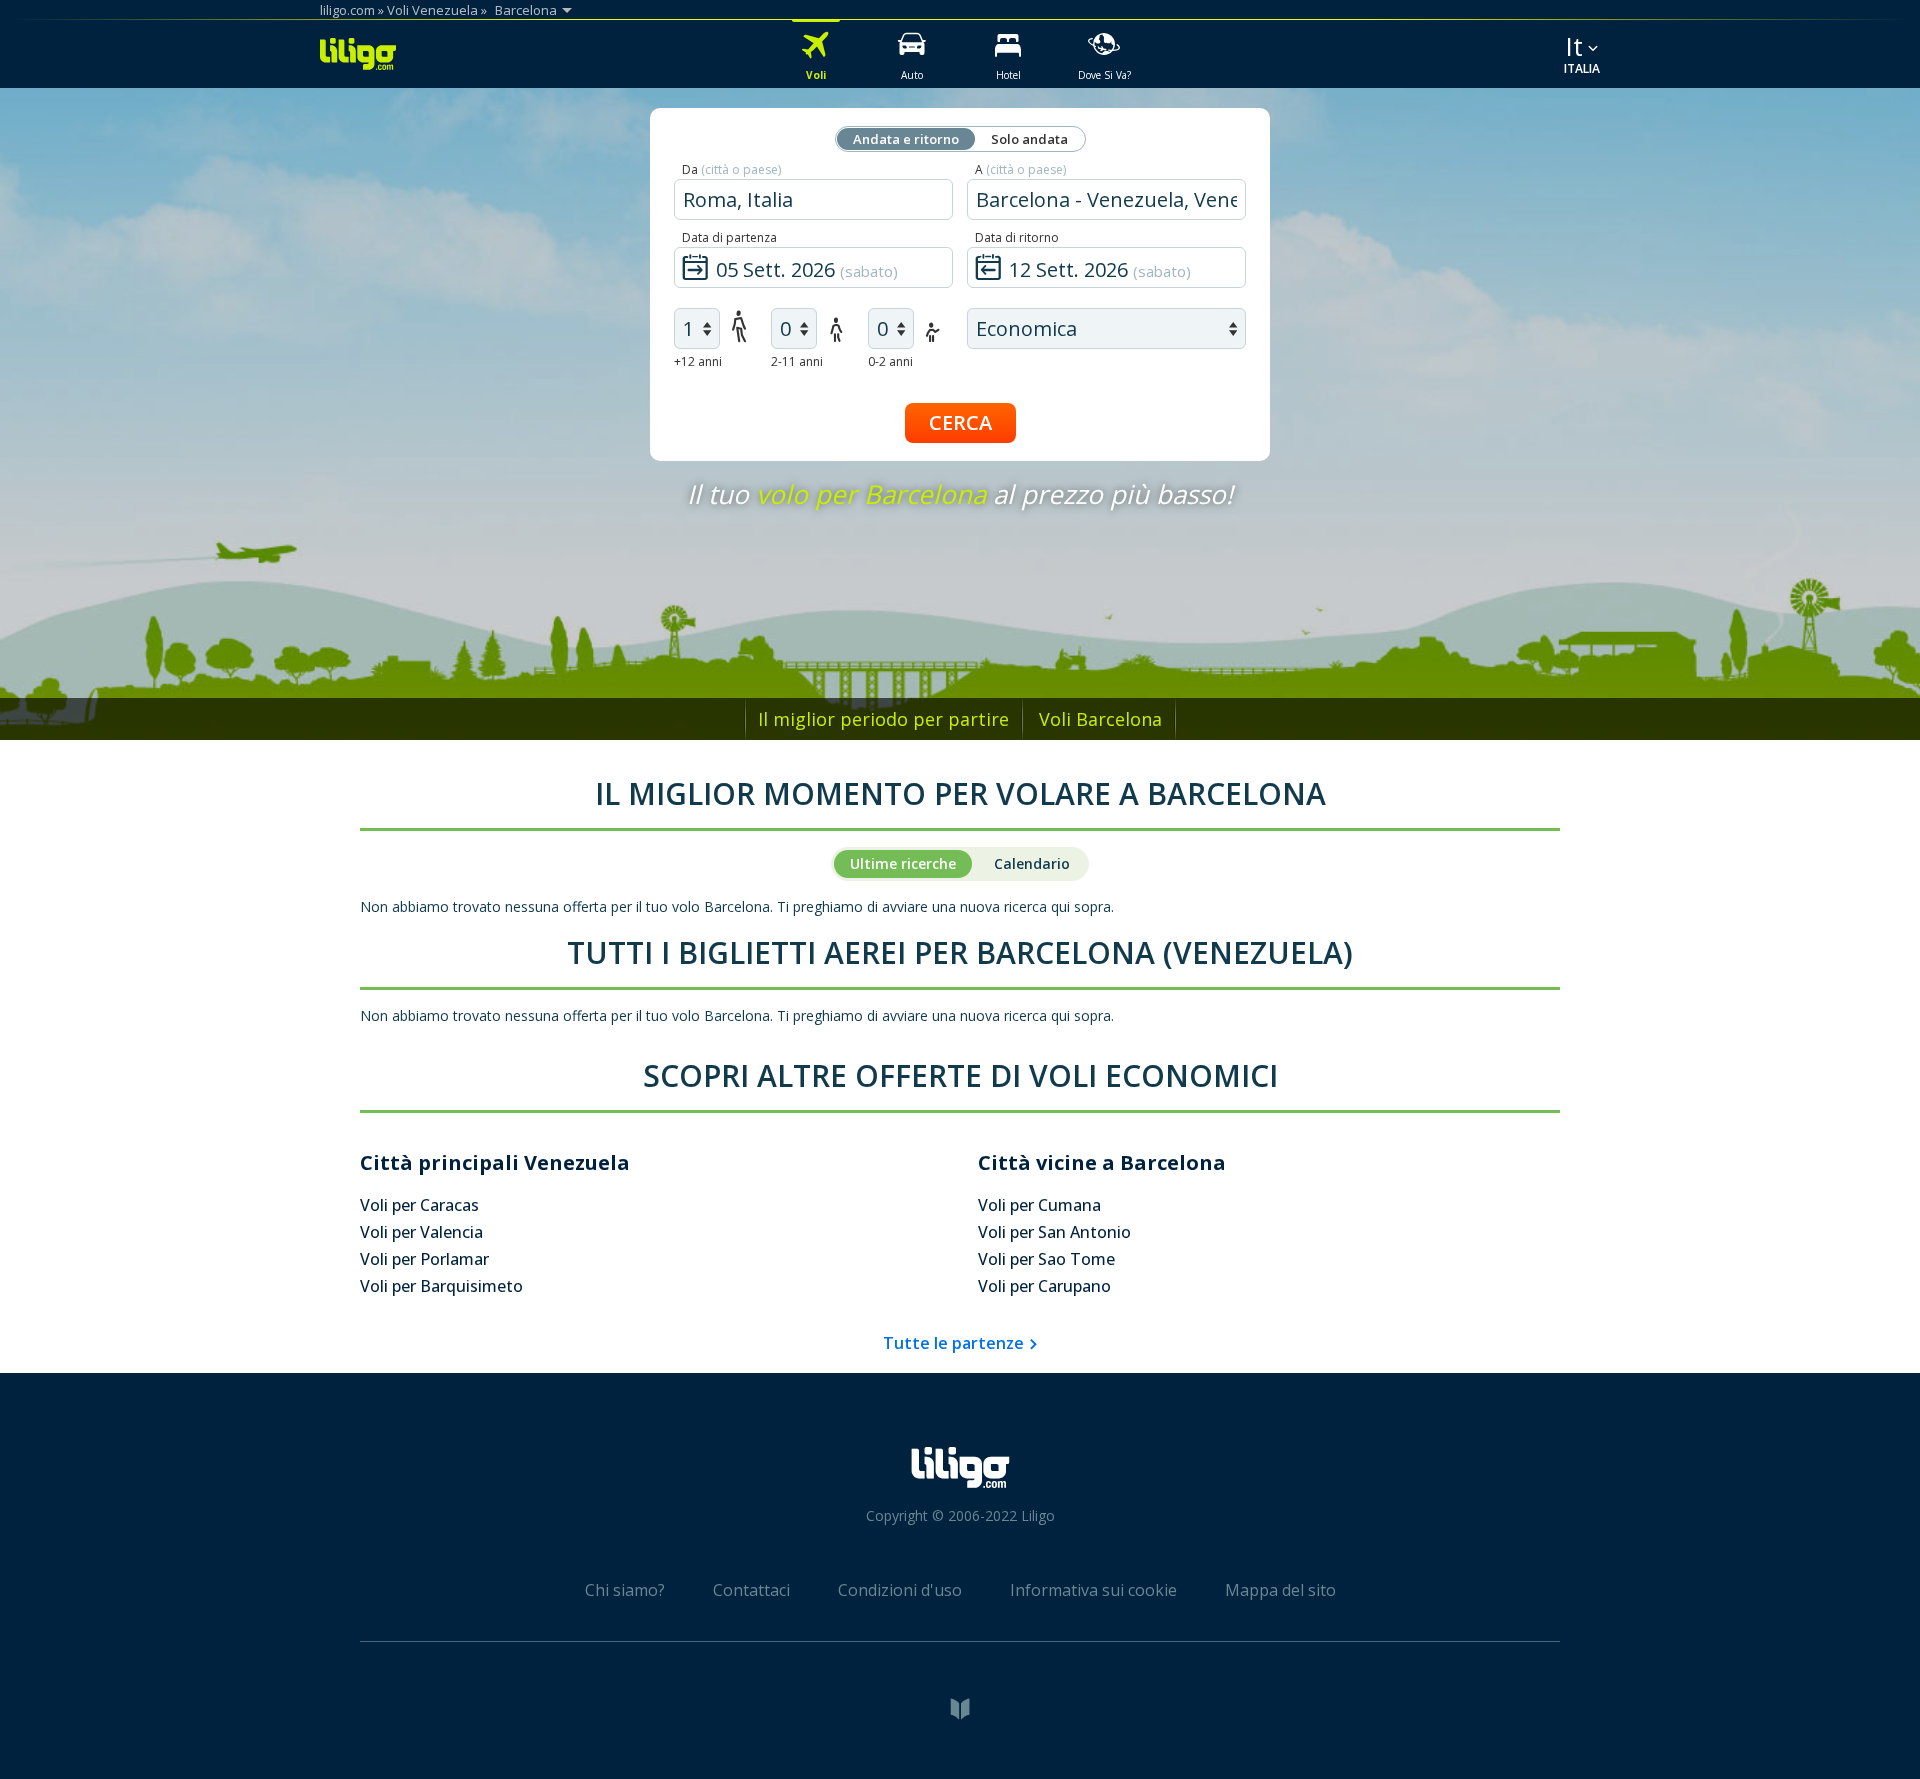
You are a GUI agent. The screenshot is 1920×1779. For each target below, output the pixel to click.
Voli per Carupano (1044, 1286)
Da (731, 169)
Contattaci (751, 1590)
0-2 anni (890, 361)
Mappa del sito (1280, 1590)
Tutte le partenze (953, 1343)
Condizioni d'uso (900, 1590)
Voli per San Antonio (1054, 1232)
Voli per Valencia (421, 1232)
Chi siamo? (625, 1590)
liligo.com (347, 10)
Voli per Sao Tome (1046, 1259)
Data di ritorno (1017, 237)
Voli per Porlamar (424, 1259)
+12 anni (698, 361)
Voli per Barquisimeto (441, 1286)
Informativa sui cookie (1093, 1590)
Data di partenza (729, 237)
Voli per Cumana (1039, 1205)
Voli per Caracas (419, 1205)
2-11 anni (797, 361)
